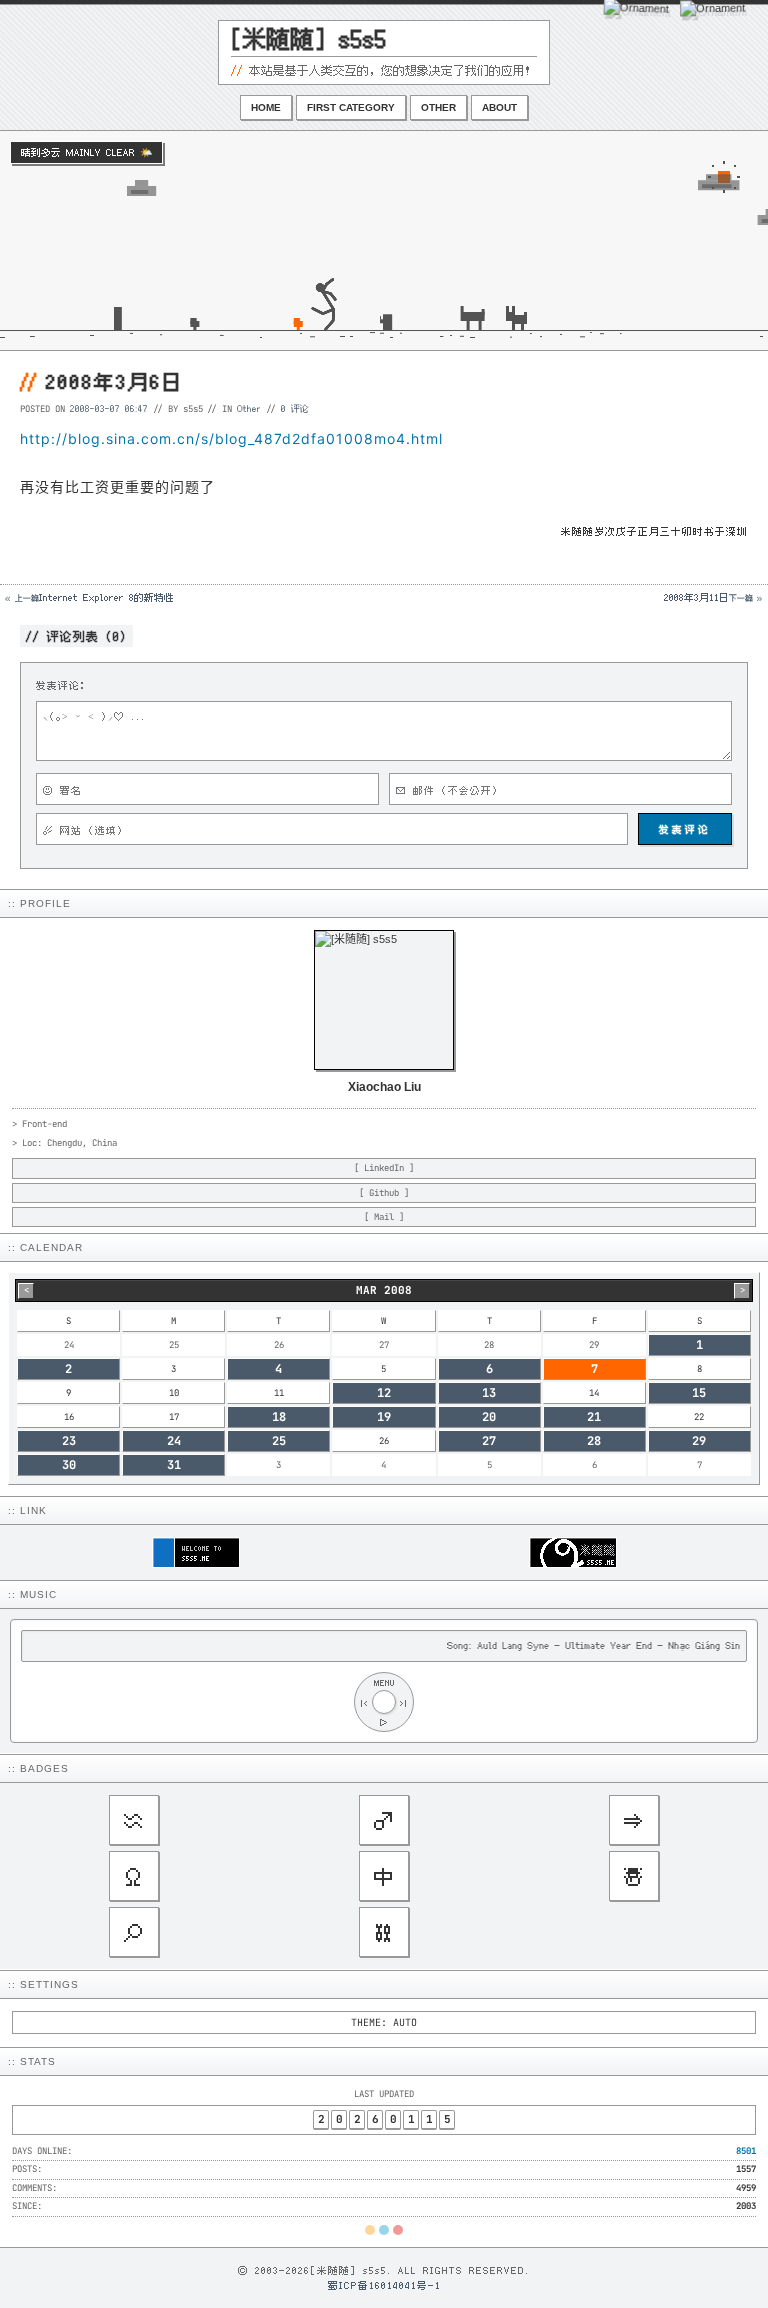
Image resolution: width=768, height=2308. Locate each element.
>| (404, 1702)
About (499, 107)
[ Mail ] (384, 1217)
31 (174, 1465)
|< (364, 1702)
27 (489, 1441)
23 (69, 1441)
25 (279, 1441)
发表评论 (685, 829)
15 (699, 1393)
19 (384, 1417)
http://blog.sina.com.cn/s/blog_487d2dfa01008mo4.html (231, 438)
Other (438, 107)
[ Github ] (384, 1193)
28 (594, 1441)
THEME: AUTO (384, 2022)
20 (489, 1417)
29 (699, 1441)
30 (69, 1465)
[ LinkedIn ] (384, 1168)
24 (174, 1441)
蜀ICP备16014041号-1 (384, 2285)
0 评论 (295, 408)
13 (489, 1393)
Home (266, 107)
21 (594, 1417)
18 (279, 1417)
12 (384, 1393)
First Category (351, 107)
